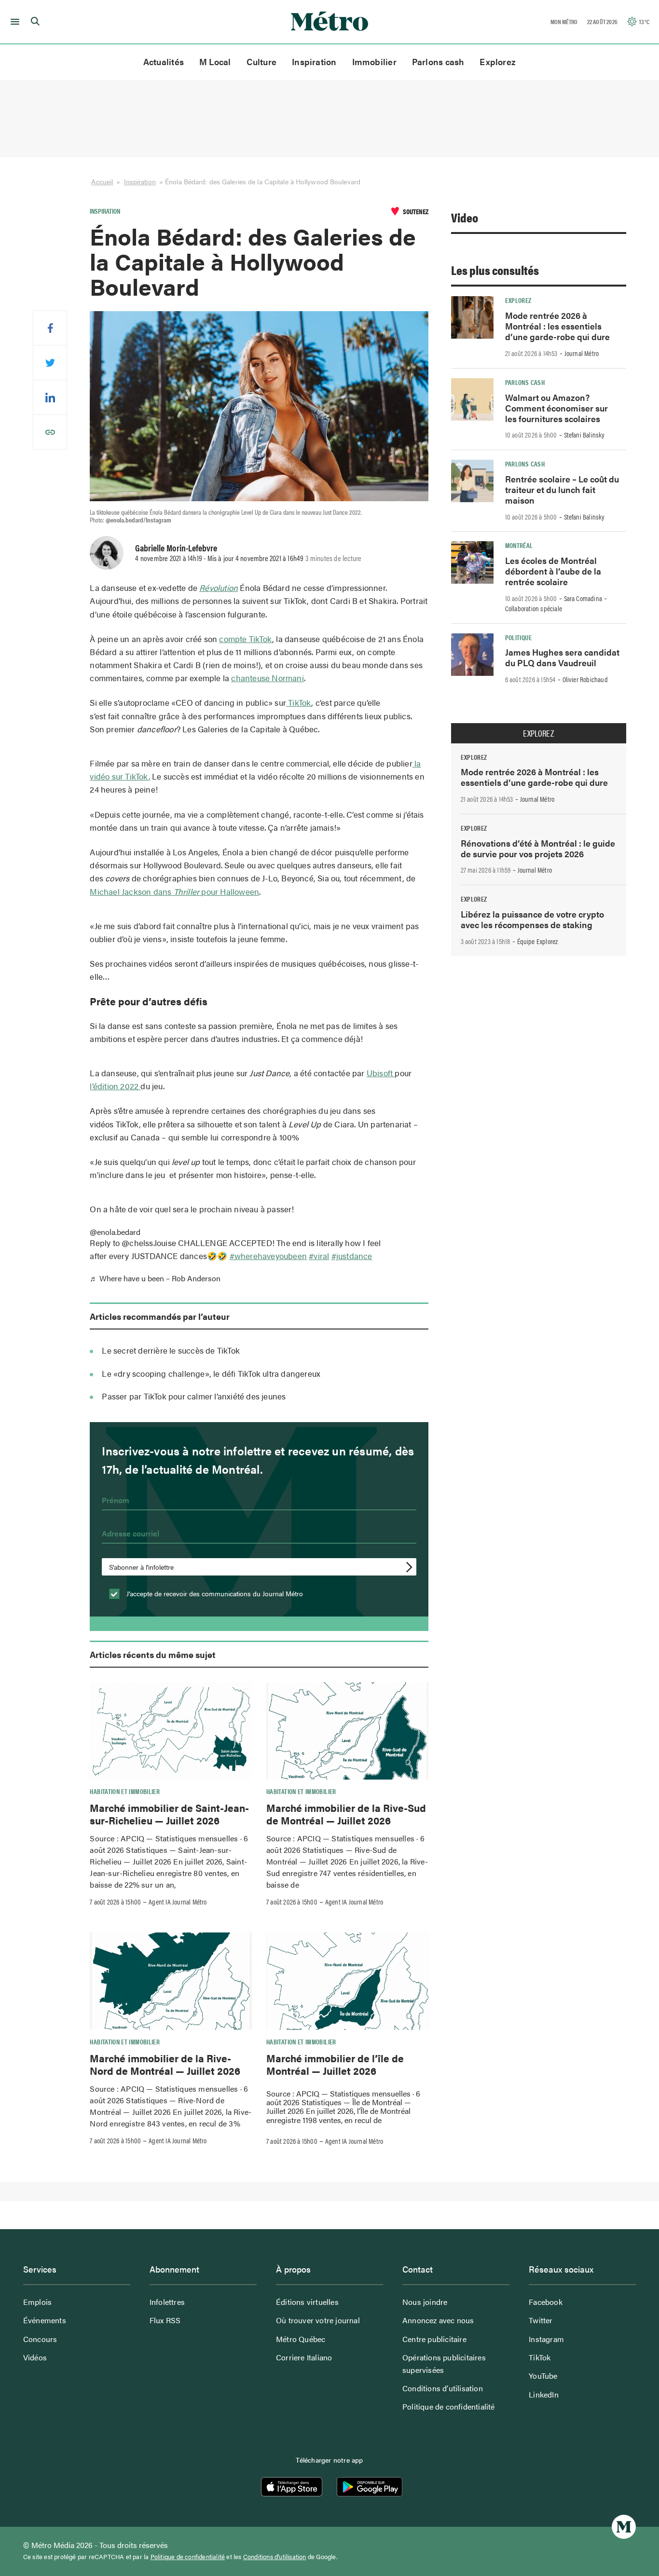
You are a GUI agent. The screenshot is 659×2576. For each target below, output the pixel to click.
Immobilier (374, 62)
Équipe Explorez (538, 941)
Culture (262, 62)
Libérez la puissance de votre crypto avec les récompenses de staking (532, 919)
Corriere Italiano (304, 2357)
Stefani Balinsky (584, 435)
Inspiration (314, 62)
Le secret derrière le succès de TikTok (171, 1350)
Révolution (219, 588)
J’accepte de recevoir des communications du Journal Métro (214, 1593)
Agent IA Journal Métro (178, 1902)
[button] (13, 22)
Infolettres (167, 2302)
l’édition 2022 (115, 1086)
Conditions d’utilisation (443, 2388)
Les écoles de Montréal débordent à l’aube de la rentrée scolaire (553, 571)
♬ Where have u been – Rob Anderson (155, 1278)
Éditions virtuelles (307, 2302)
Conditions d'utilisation (275, 2557)
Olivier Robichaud (585, 679)
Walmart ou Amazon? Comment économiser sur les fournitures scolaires (556, 408)
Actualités (164, 62)
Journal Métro (582, 353)
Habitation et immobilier (125, 1791)
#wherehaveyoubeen (268, 1256)
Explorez (498, 62)
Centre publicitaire (434, 2339)
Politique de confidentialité (449, 2406)
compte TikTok (246, 639)
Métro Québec (301, 2339)
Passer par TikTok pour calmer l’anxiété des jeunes (194, 1396)
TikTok (299, 702)
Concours (40, 2339)
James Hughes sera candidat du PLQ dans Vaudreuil (562, 657)
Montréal (519, 545)
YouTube (543, 2376)
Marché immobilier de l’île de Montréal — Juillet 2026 (335, 2064)
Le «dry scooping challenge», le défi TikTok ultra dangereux (211, 1373)
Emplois (37, 2302)
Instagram (546, 2339)
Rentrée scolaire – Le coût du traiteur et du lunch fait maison (562, 489)
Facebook (546, 2302)
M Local (215, 62)
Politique (518, 637)
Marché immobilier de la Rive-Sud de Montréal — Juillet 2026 (346, 1814)
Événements (45, 2320)
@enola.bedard (115, 1232)
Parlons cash (438, 62)
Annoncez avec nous (438, 2320)
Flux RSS (165, 2320)
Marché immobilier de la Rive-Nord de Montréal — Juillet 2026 (165, 2064)
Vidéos (35, 2357)
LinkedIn (544, 2394)
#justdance (352, 1256)
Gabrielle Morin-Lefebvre (176, 548)
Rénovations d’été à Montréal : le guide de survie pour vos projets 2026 (538, 848)
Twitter (541, 2320)
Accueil (102, 181)
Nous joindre (425, 2302)
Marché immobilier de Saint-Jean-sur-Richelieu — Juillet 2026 (169, 1814)
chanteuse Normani (267, 678)
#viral (319, 1256)
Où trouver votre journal (318, 2320)
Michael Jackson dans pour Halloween (174, 891)
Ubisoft (381, 1073)
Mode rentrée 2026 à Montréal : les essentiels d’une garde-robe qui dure (557, 326)
